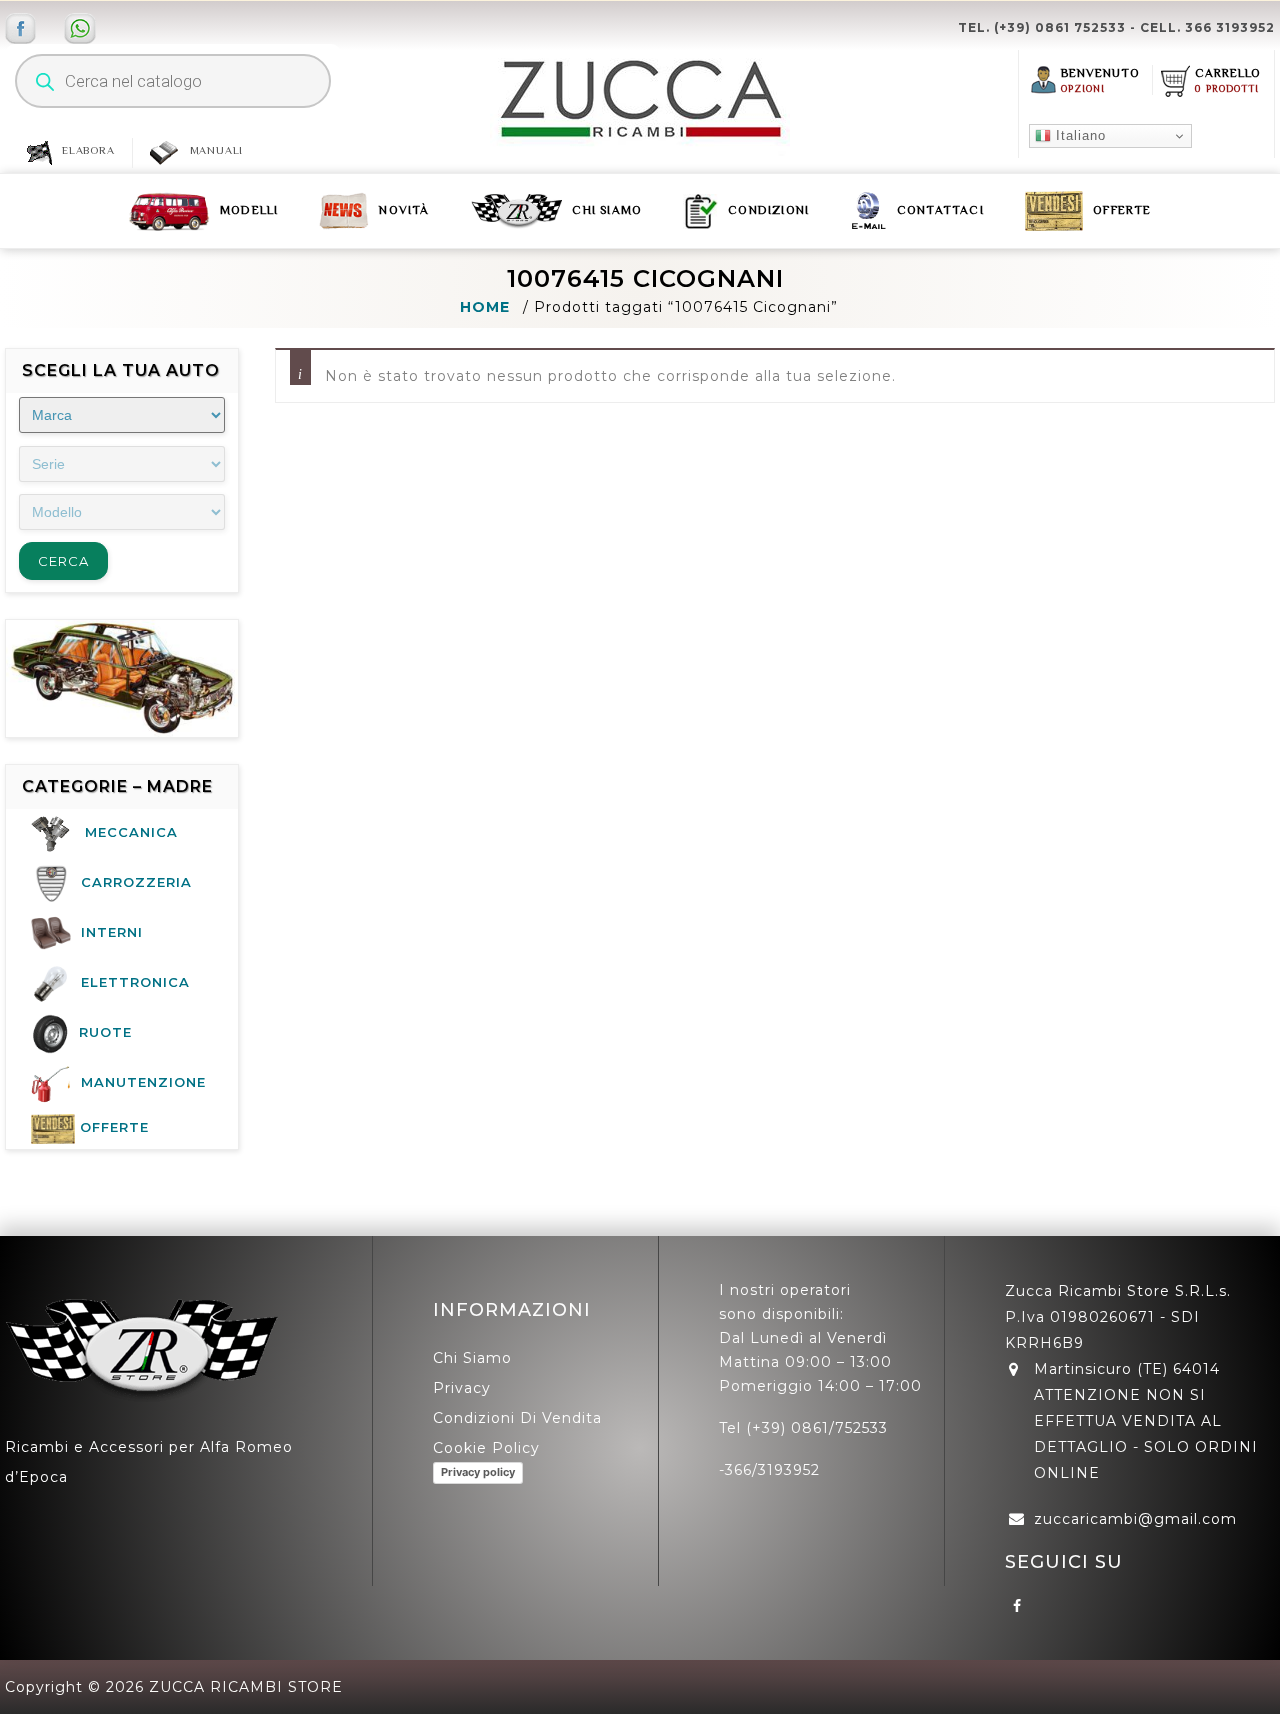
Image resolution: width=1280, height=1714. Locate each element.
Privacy (462, 1388)
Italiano (1078, 135)
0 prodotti (1227, 88)
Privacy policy (478, 1472)
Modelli (249, 210)
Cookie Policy (486, 1448)
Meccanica (131, 832)
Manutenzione (143, 1082)
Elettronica (135, 982)
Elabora (88, 150)
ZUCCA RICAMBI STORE (246, 1687)
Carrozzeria (136, 882)
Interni (112, 932)
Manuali (217, 150)
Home (485, 307)
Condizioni (768, 210)
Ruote (105, 1032)
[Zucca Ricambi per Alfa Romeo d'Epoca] (640, 99)
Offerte (1122, 210)
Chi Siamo (607, 210)
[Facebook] (1018, 1605)
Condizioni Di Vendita (517, 1418)
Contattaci (940, 210)
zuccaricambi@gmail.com (1135, 1519)
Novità (404, 210)
